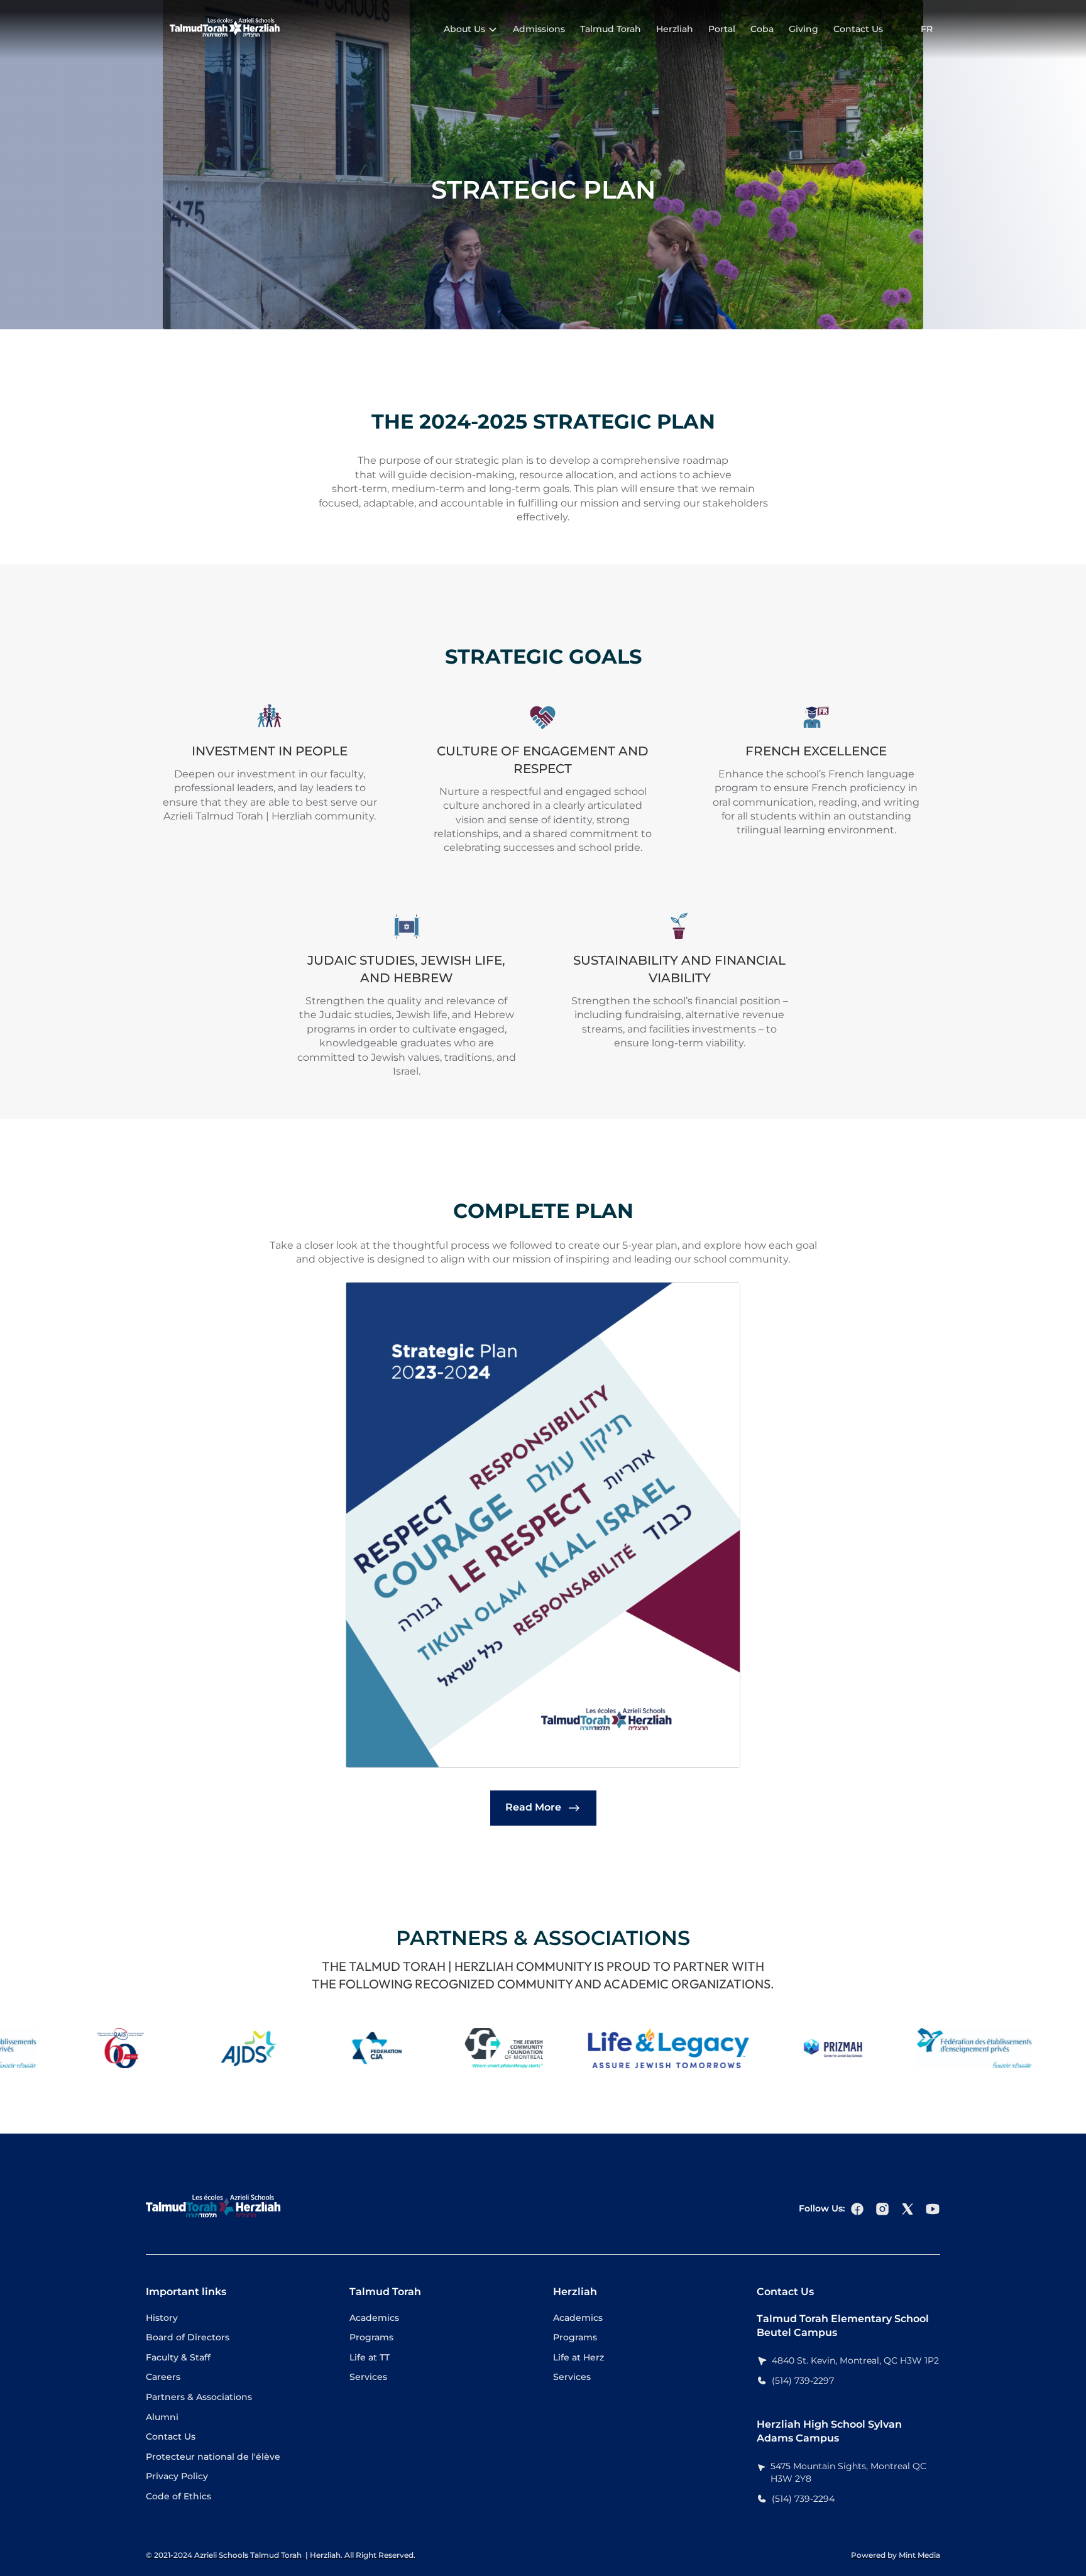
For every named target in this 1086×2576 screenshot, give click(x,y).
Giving (804, 29)
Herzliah (675, 29)
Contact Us (858, 29)
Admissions (539, 29)
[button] (471, 30)
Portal (722, 29)
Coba (762, 29)
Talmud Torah (611, 29)
